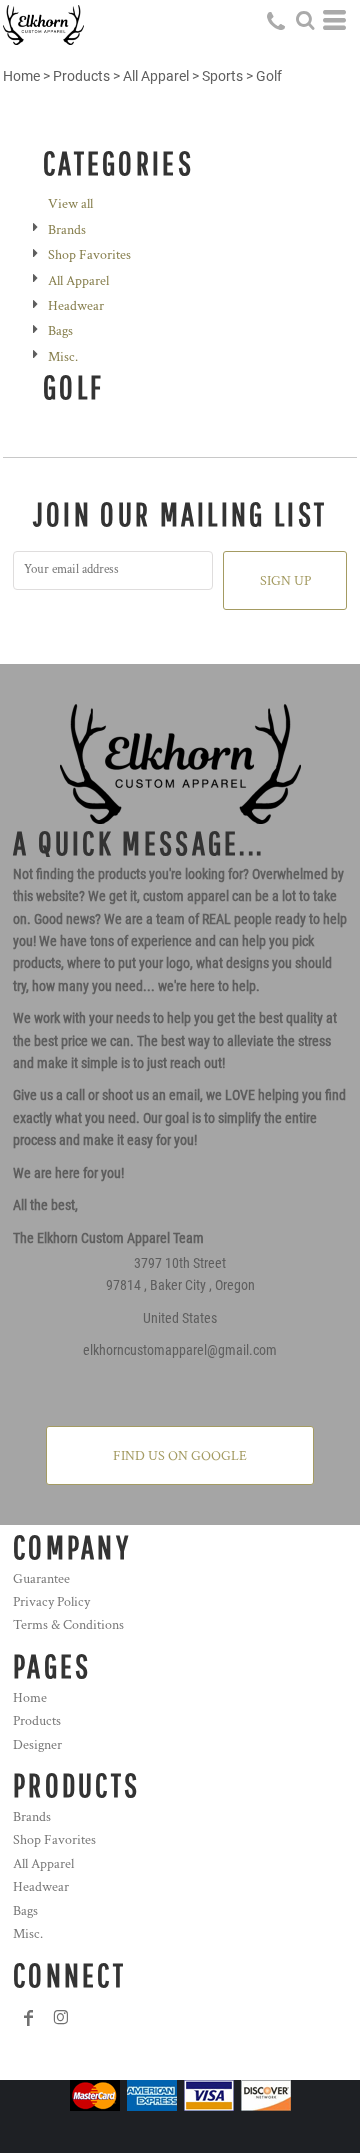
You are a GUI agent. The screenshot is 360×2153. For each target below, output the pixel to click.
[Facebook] (29, 2018)
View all (70, 204)
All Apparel (156, 76)
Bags (60, 331)
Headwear (76, 306)
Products (81, 76)
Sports (222, 76)
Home (21, 76)
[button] (305, 20)
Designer (37, 1745)
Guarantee (41, 1579)
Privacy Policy (51, 1602)
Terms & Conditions (68, 1625)
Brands (67, 230)
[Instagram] (61, 2018)
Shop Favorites (89, 255)
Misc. (63, 357)
